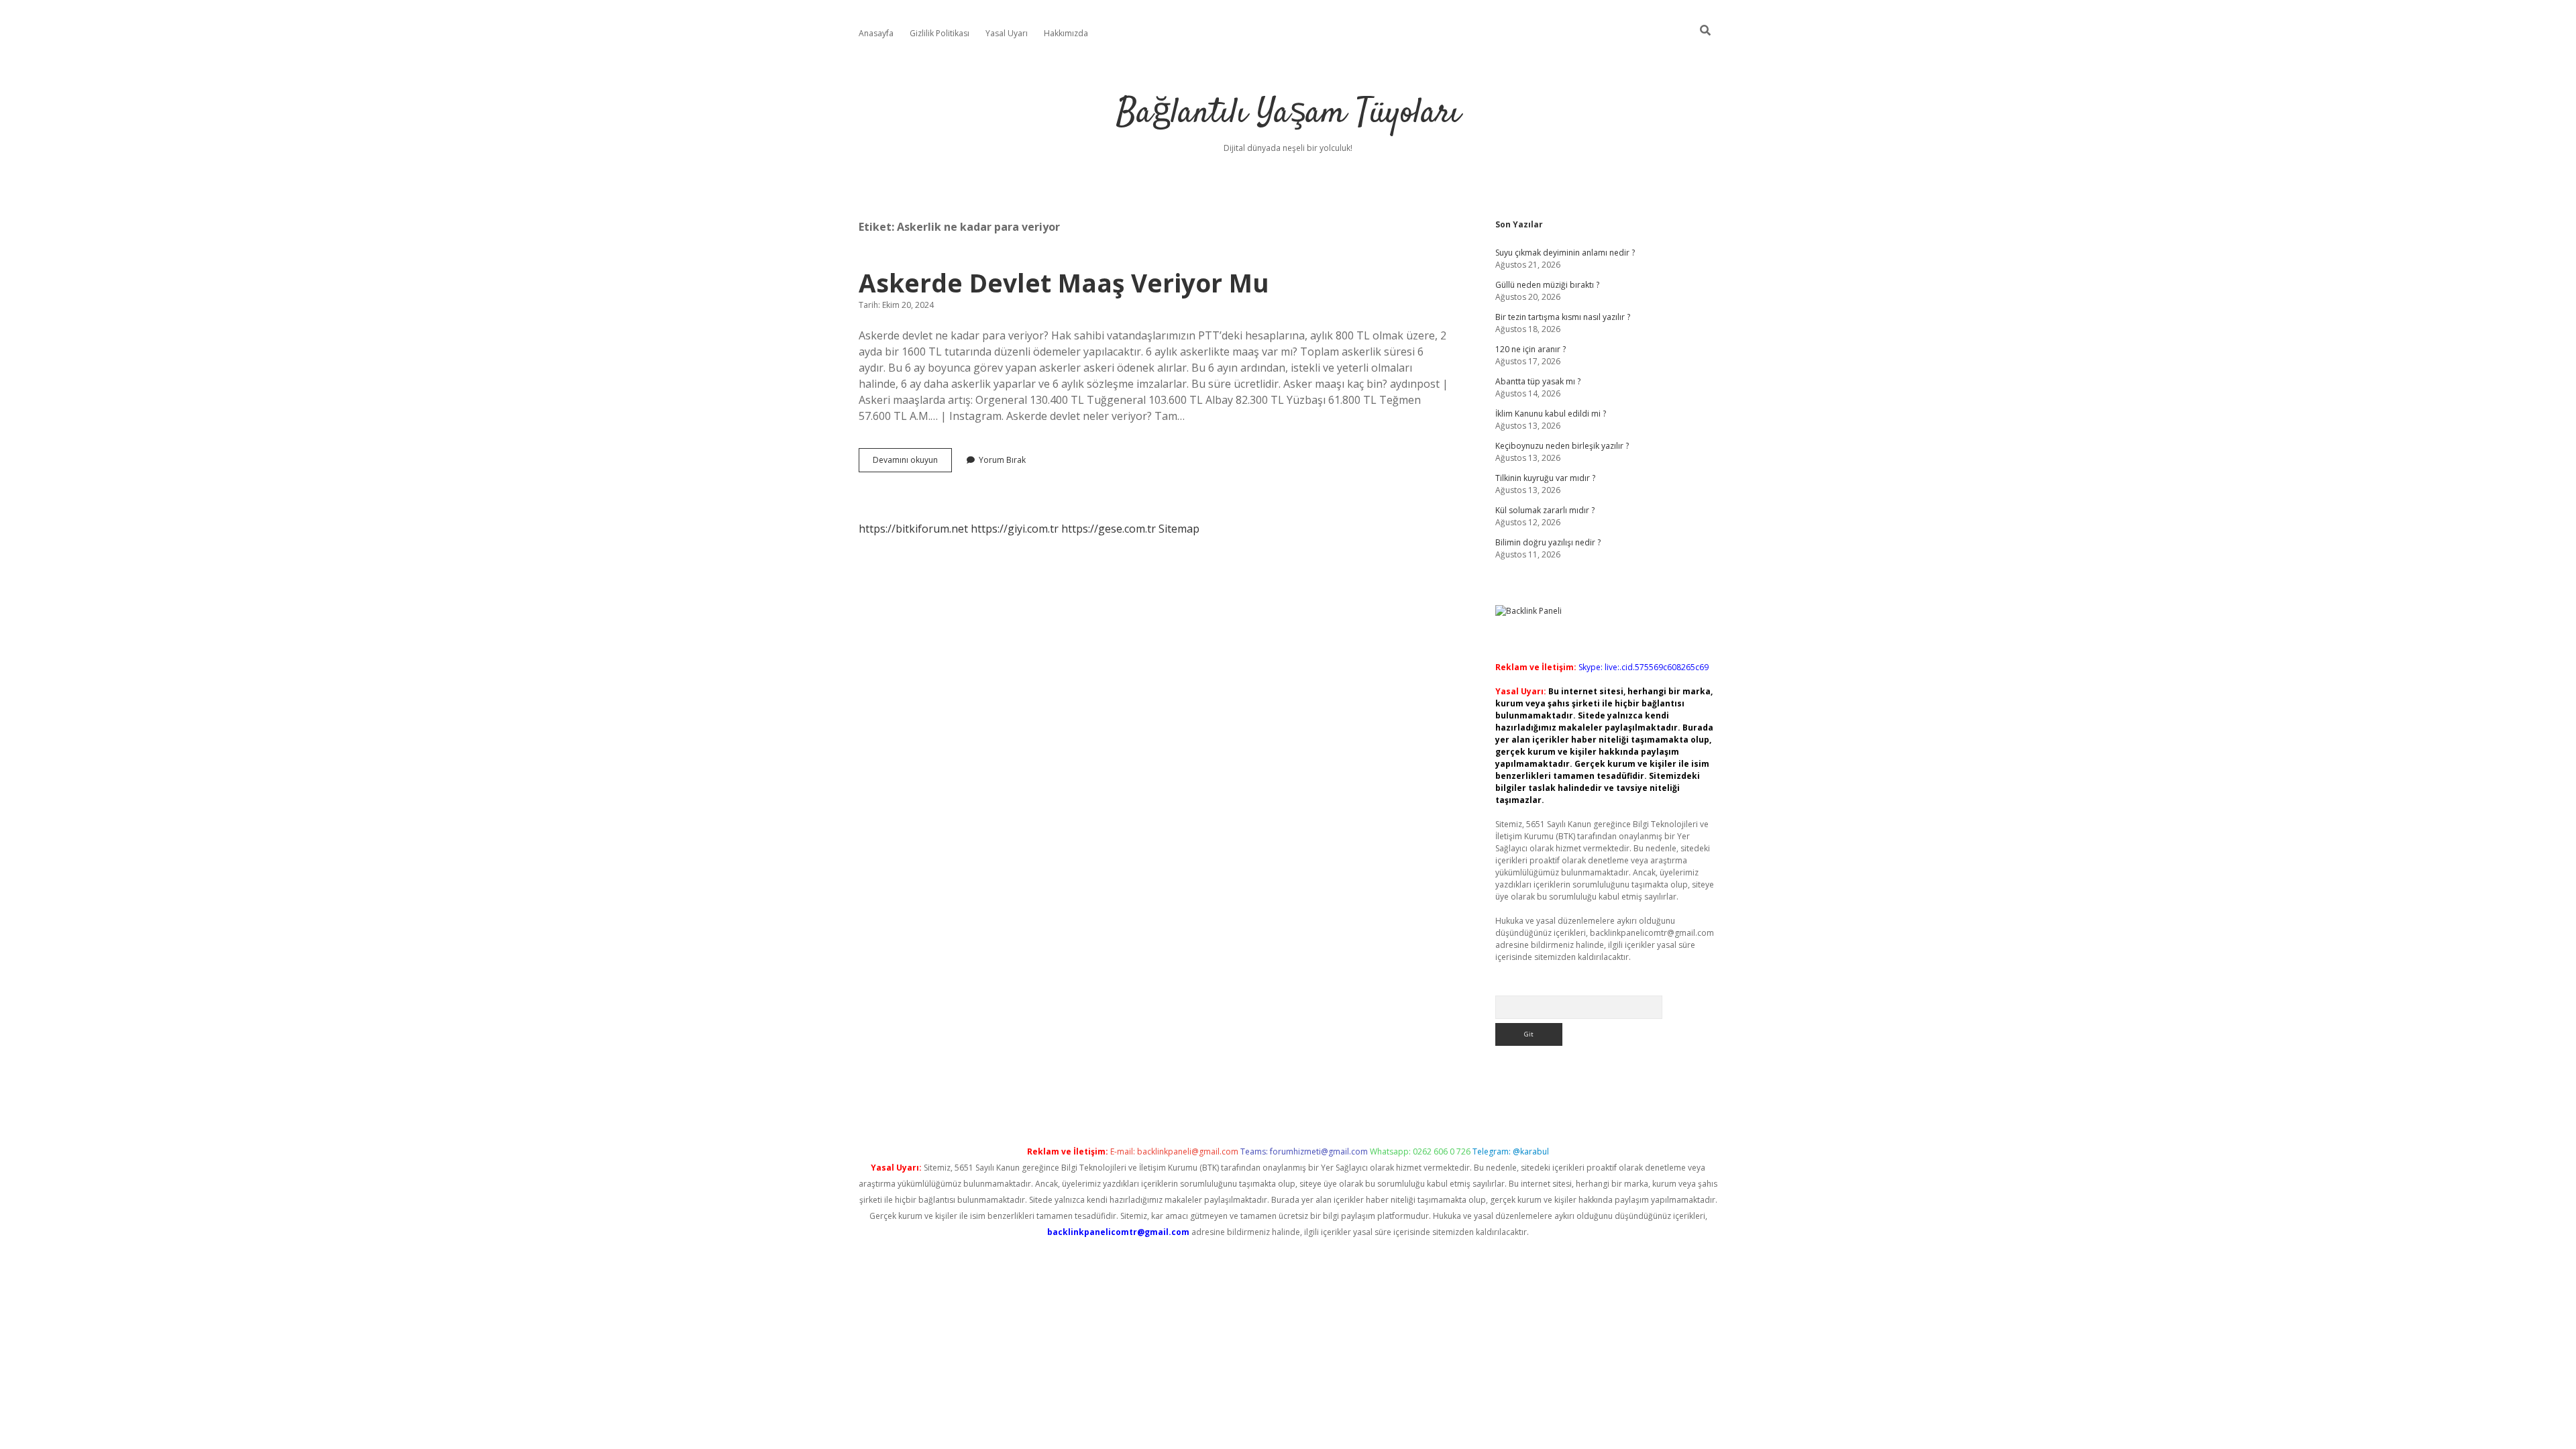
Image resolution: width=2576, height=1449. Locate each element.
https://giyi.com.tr (1015, 529)
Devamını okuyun (912, 463)
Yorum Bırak (1002, 460)
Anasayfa (876, 33)
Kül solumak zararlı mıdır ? (1545, 510)
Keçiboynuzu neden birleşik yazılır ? (1562, 446)
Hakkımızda (1066, 33)
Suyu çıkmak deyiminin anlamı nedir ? (1565, 253)
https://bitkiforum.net (913, 529)
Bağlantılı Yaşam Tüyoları (1288, 114)
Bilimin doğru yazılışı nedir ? (1548, 542)
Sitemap (1179, 529)
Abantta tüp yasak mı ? (1538, 381)
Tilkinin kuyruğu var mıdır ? (1545, 478)
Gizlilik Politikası (940, 33)
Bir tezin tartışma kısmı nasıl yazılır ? (1563, 317)
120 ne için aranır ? (1531, 349)
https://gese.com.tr (1109, 529)
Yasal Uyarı (1007, 33)
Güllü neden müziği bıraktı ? (1547, 285)
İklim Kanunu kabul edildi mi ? (1551, 414)
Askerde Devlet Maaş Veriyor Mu (1064, 283)
